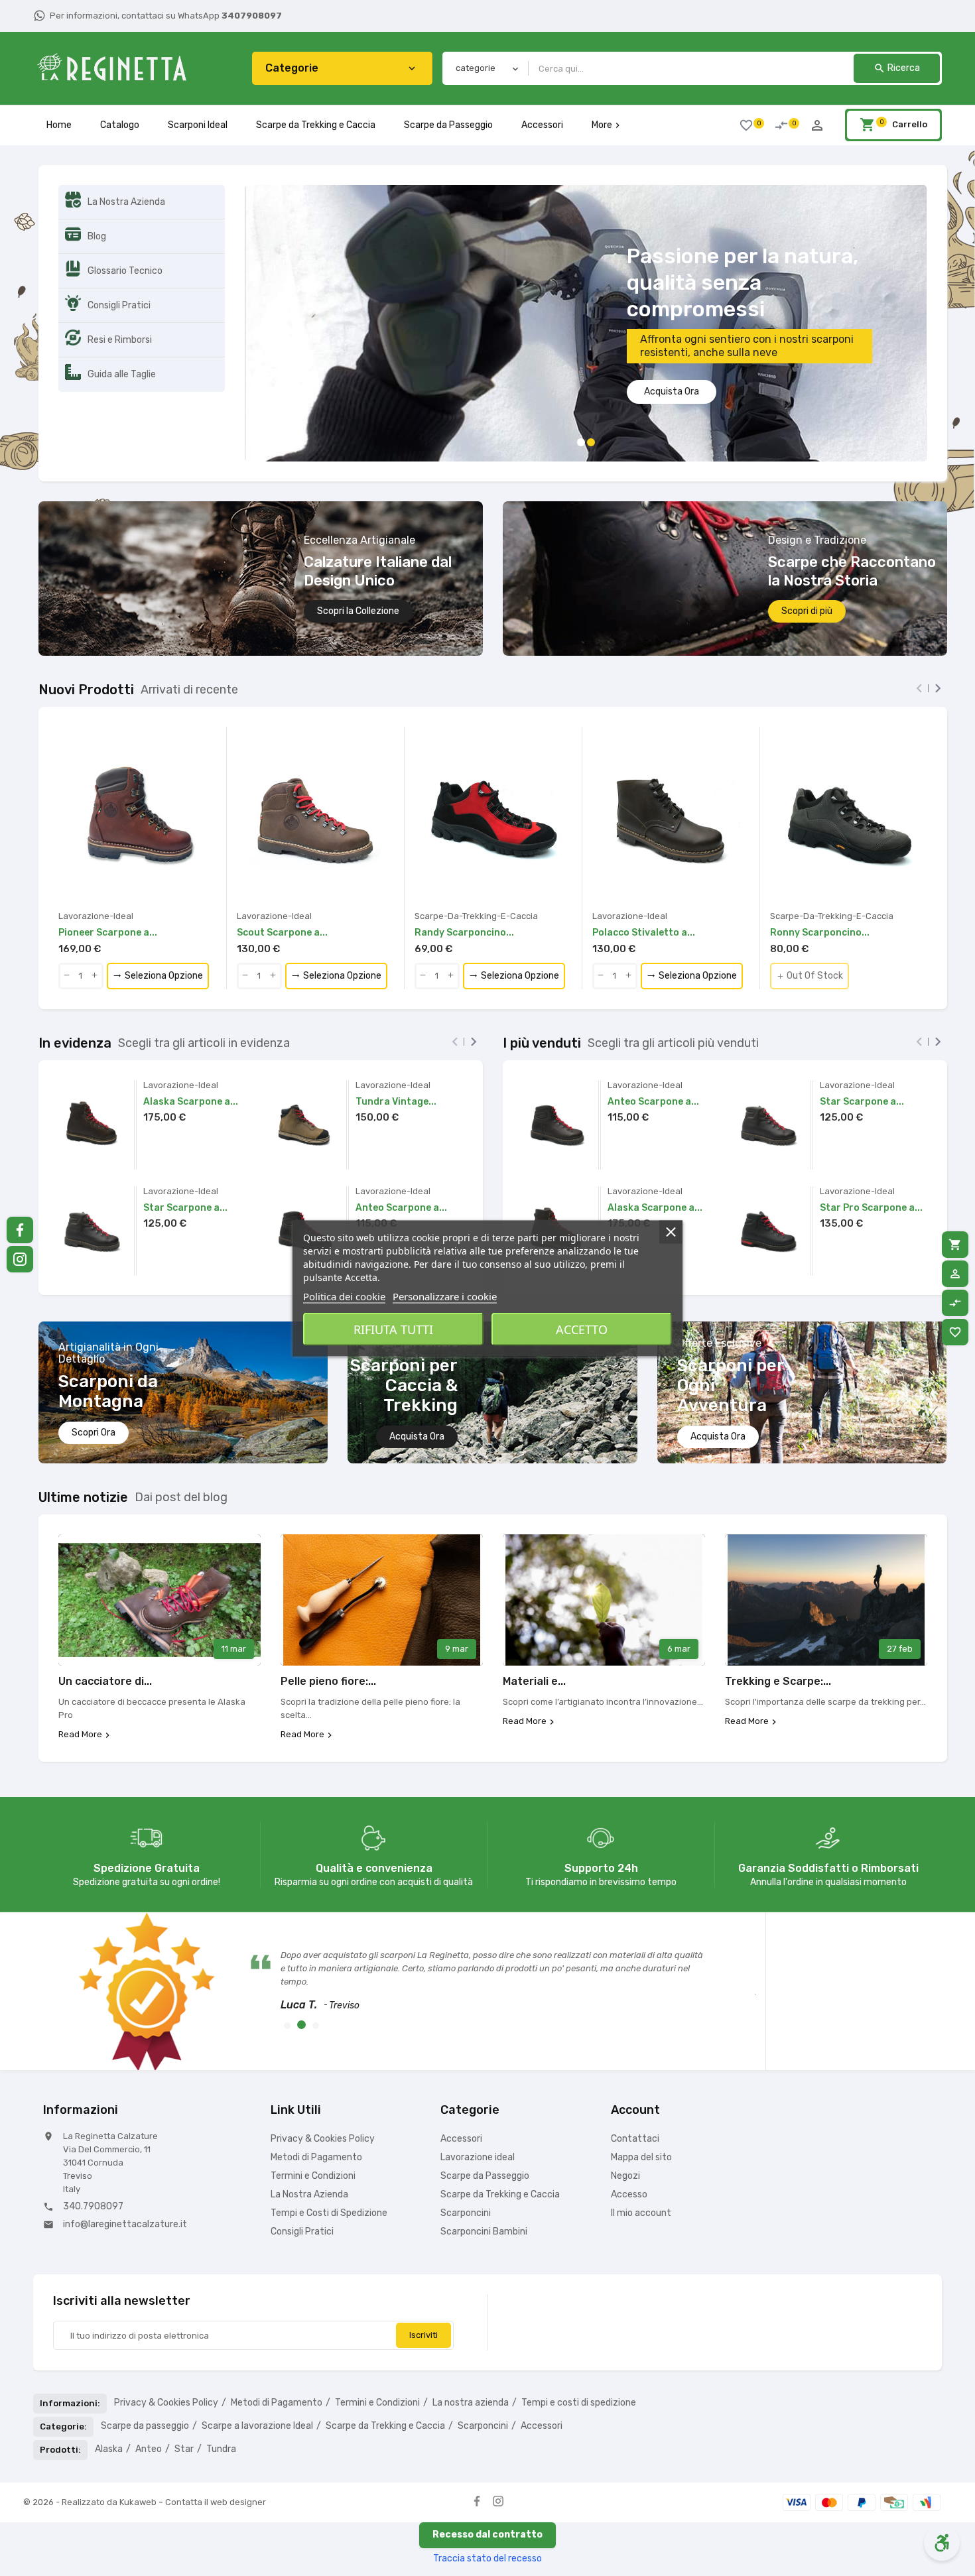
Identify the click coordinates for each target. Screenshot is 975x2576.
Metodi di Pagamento (316, 2088)
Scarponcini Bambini (484, 2162)
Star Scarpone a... (185, 1138)
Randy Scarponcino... (464, 863)
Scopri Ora (94, 1363)
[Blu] (419, 831)
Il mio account (641, 2143)
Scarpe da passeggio (145, 2356)
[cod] (894, 2432)
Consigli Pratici (302, 2162)
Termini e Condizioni (313, 2106)
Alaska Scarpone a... (191, 1032)
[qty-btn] (67, 906)
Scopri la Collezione (358, 541)
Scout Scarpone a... (282, 863)
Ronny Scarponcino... (820, 863)
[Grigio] (774, 831)
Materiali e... (534, 1612)
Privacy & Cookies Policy (323, 2069)
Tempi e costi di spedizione (579, 2333)
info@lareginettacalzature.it (125, 2155)
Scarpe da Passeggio (448, 125)
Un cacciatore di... (105, 1612)
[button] (268, 192)
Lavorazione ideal (478, 2088)
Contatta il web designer (216, 2432)
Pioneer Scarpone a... (108, 863)
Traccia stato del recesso (487, 2489)
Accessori (542, 125)
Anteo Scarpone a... (401, 1138)
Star (184, 2379)
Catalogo (120, 125)
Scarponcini (466, 2143)
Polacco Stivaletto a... (644, 863)
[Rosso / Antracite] (429, 831)
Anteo (149, 2379)
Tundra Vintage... (396, 1032)
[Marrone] (62, 831)
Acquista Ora (417, 1367)
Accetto (582, 1329)
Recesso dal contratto (487, 2465)
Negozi (625, 2106)
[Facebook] (477, 2431)
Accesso (629, 2125)
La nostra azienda (471, 2333)
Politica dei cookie (344, 1296)
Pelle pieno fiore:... (328, 1612)
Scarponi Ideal (198, 125)
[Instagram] (498, 2431)
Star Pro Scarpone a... (871, 1138)
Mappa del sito (641, 2088)
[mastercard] (829, 2432)
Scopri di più (807, 541)
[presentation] (919, 619)
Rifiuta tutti (393, 1329)
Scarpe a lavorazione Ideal (257, 2356)
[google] (927, 2432)
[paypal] (862, 2432)
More (607, 125)
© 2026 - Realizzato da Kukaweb (91, 2432)
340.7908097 (93, 2137)
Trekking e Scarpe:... (778, 1612)
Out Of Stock (810, 906)
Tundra (221, 2379)
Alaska (109, 2379)
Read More (80, 1665)
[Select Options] (155, 1086)
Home (59, 125)
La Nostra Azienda (309, 2125)
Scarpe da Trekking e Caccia (316, 125)
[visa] (797, 2432)
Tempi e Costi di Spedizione (329, 2143)
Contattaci (635, 2069)
